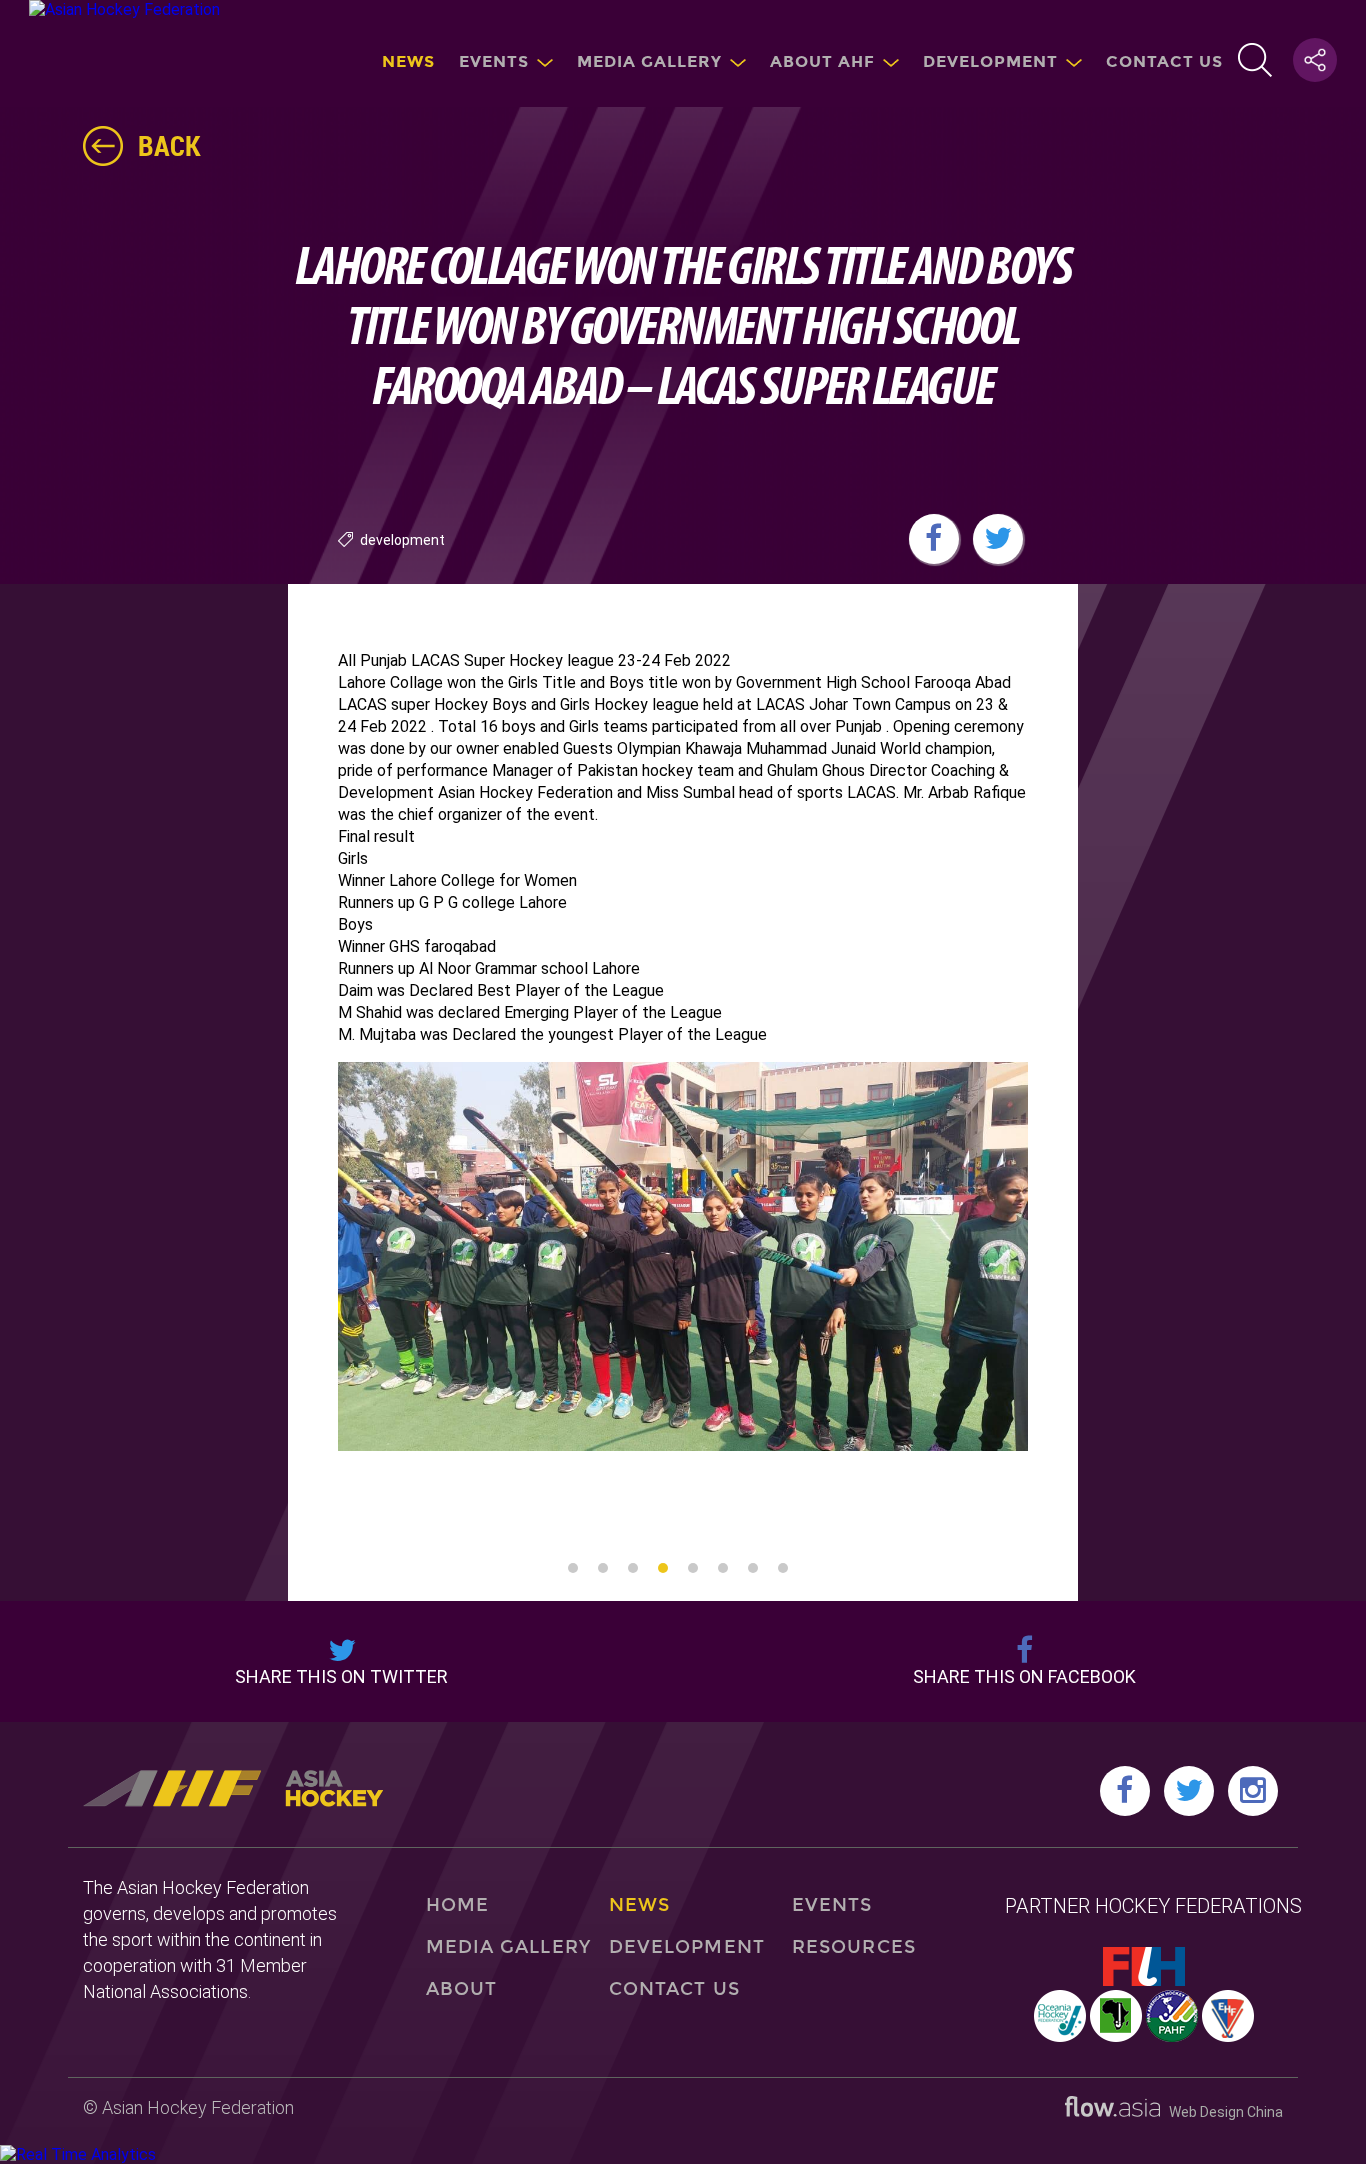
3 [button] (633, 1568)
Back (169, 145)
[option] (683, 1256)
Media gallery (649, 61)
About (461, 1989)
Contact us (1164, 61)
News (408, 61)
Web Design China (1221, 2112)
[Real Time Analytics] (78, 2154)
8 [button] (783, 1568)
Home (457, 1905)
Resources (854, 1947)
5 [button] (693, 1568)
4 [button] (663, 1568)
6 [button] (723, 1568)
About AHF (822, 61)
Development (990, 61)
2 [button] (603, 1568)
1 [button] (573, 1568)
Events (494, 61)
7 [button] (753, 1568)
